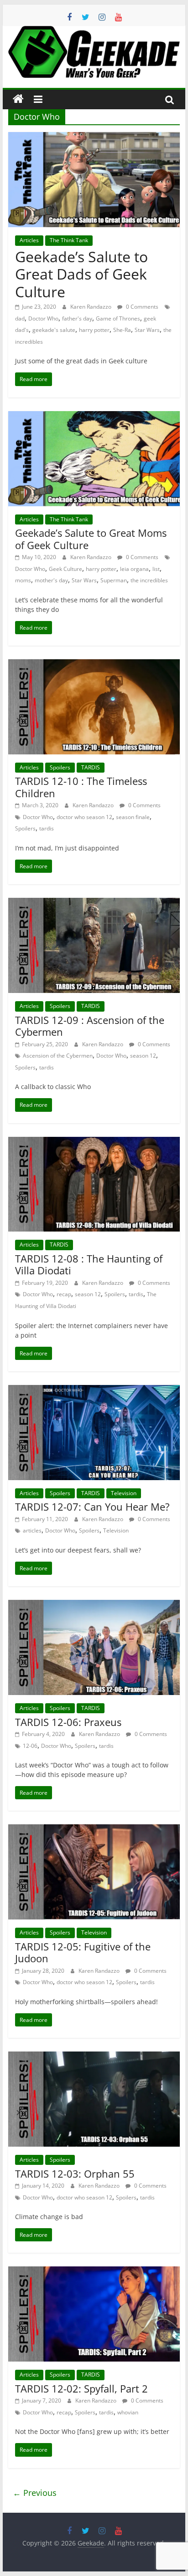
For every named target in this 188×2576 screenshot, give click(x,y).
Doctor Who (43, 318)
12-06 (30, 1746)
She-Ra (122, 330)
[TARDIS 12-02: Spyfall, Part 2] (94, 2272)
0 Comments (141, 307)
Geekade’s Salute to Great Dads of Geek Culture (81, 274)
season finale (133, 817)
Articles (29, 240)
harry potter (94, 330)
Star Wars (147, 330)
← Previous (35, 2493)
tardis (47, 828)
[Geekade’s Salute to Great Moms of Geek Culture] (94, 417)
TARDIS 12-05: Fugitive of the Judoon (83, 1952)
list (156, 569)
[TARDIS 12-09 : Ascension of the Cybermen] (94, 903)
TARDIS (91, 767)
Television (124, 1493)
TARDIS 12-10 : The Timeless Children (81, 787)
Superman (114, 580)
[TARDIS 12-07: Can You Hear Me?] (94, 1390)
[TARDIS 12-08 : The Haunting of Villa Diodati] (94, 1142)
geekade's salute (54, 330)
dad (20, 318)
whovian (128, 2412)
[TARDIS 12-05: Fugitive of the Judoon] (94, 1830)
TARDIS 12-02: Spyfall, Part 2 (81, 2388)
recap (64, 1294)
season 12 (143, 1056)
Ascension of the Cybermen (58, 1056)
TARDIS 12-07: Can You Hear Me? (92, 1507)
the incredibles (149, 580)
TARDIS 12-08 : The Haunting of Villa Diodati (89, 1264)
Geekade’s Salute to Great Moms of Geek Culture (91, 539)
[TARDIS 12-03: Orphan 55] (94, 2057)
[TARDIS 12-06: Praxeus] (94, 1605)
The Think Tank (69, 240)
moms (23, 580)
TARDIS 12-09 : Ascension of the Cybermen (90, 1026)
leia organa (134, 569)
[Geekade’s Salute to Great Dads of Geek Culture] (94, 137)
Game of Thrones (118, 318)
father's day (77, 318)
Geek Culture (65, 569)
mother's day (51, 580)
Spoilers (60, 767)
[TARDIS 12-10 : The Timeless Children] (94, 665)
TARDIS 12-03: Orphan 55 (75, 2174)
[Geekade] (18, 99)
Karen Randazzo (91, 307)
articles (32, 1530)
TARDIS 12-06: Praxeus (68, 1722)
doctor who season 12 (84, 817)
